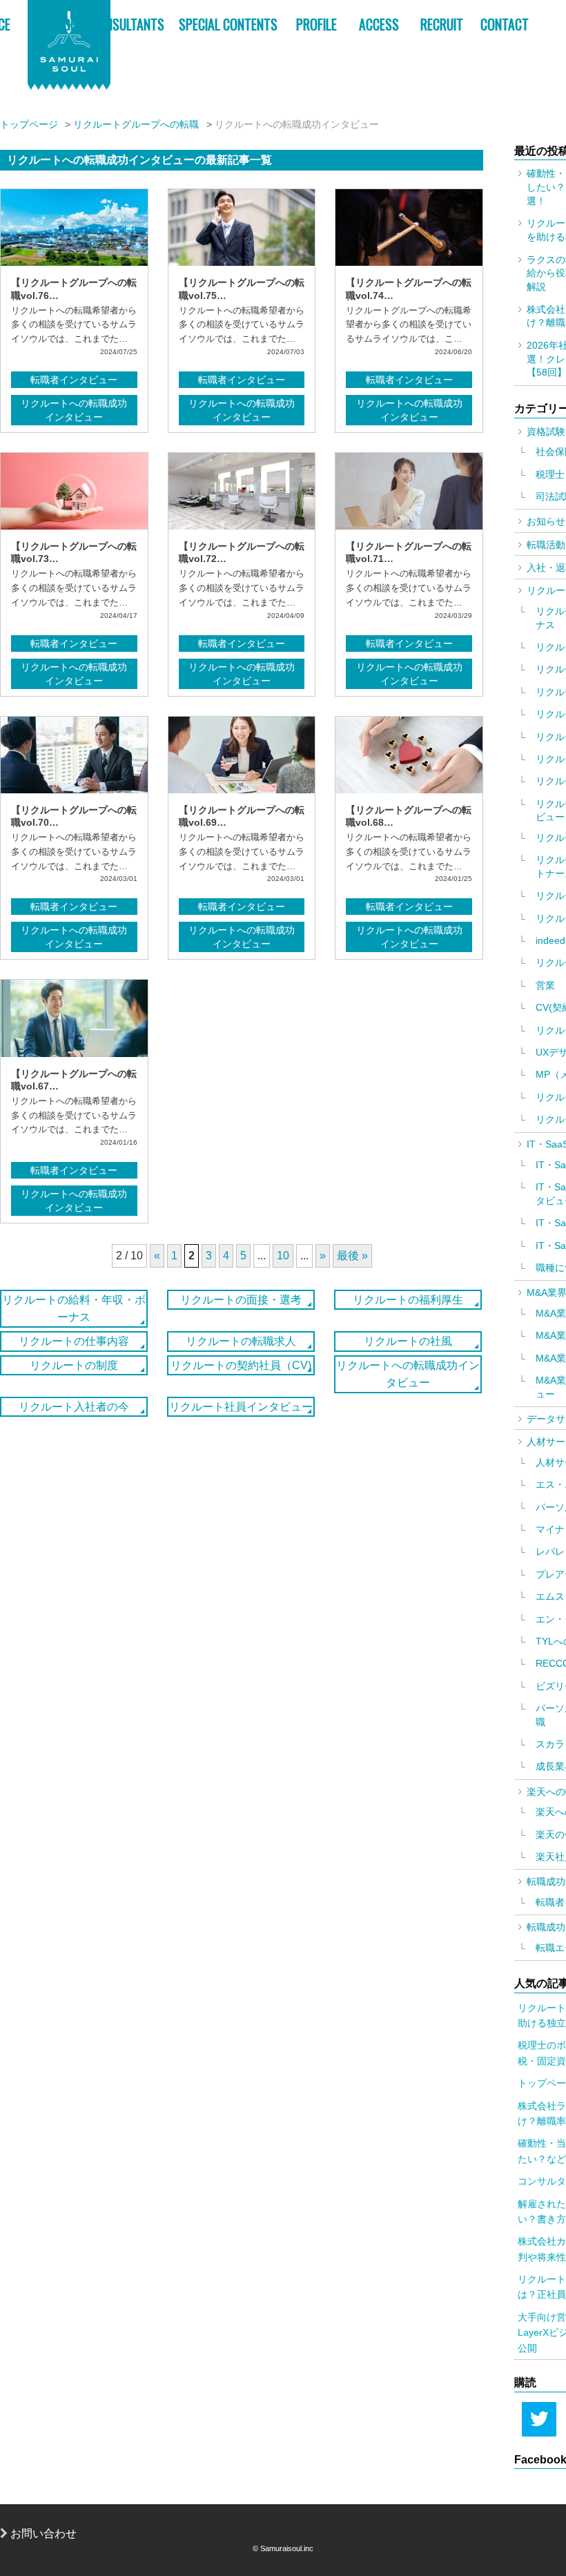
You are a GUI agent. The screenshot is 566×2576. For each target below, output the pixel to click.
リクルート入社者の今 (74, 1407)
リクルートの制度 (74, 1365)
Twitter (539, 2419)
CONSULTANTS (128, 25)
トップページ (29, 124)
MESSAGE (52, 25)
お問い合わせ (42, 2534)
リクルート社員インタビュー (241, 1407)
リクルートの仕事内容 (74, 1341)
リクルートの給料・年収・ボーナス (74, 1309)
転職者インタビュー (74, 380)
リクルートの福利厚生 (408, 1300)
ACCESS (379, 25)
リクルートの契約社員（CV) (241, 1365)
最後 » (352, 1256)
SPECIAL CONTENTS (228, 25)
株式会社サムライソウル (69, 45)
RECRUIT (442, 25)
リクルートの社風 (408, 1341)
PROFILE (316, 25)
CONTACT (505, 25)
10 (283, 1256)
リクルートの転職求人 (241, 1341)
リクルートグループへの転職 (136, 124)
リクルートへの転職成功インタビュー (74, 410)
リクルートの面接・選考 (241, 1300)
